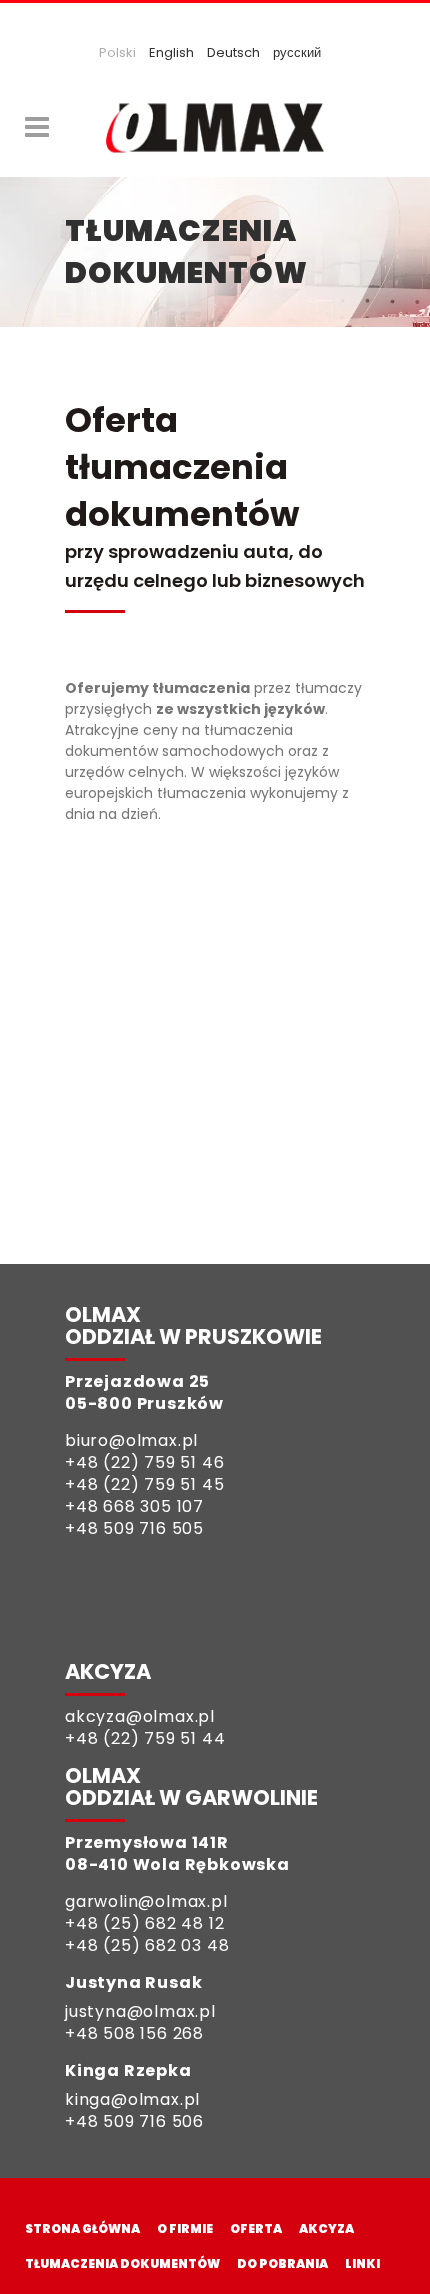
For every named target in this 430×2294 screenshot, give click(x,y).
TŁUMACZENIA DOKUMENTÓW (122, 2263)
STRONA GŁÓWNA (82, 2228)
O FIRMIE (185, 2228)
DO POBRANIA (282, 2263)
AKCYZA (326, 2228)
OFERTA (256, 2228)
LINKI (362, 2263)
